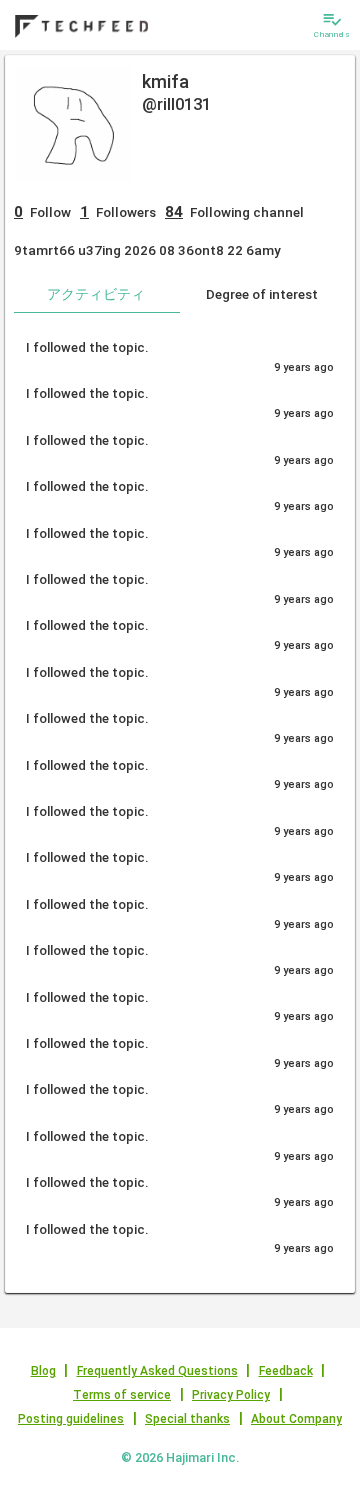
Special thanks (187, 1419)
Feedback (286, 1371)
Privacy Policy (231, 1395)
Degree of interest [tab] (262, 294)
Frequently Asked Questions (157, 1371)
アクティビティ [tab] (96, 294)
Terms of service (122, 1395)
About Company (296, 1419)
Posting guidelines (71, 1419)
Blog (43, 1371)
